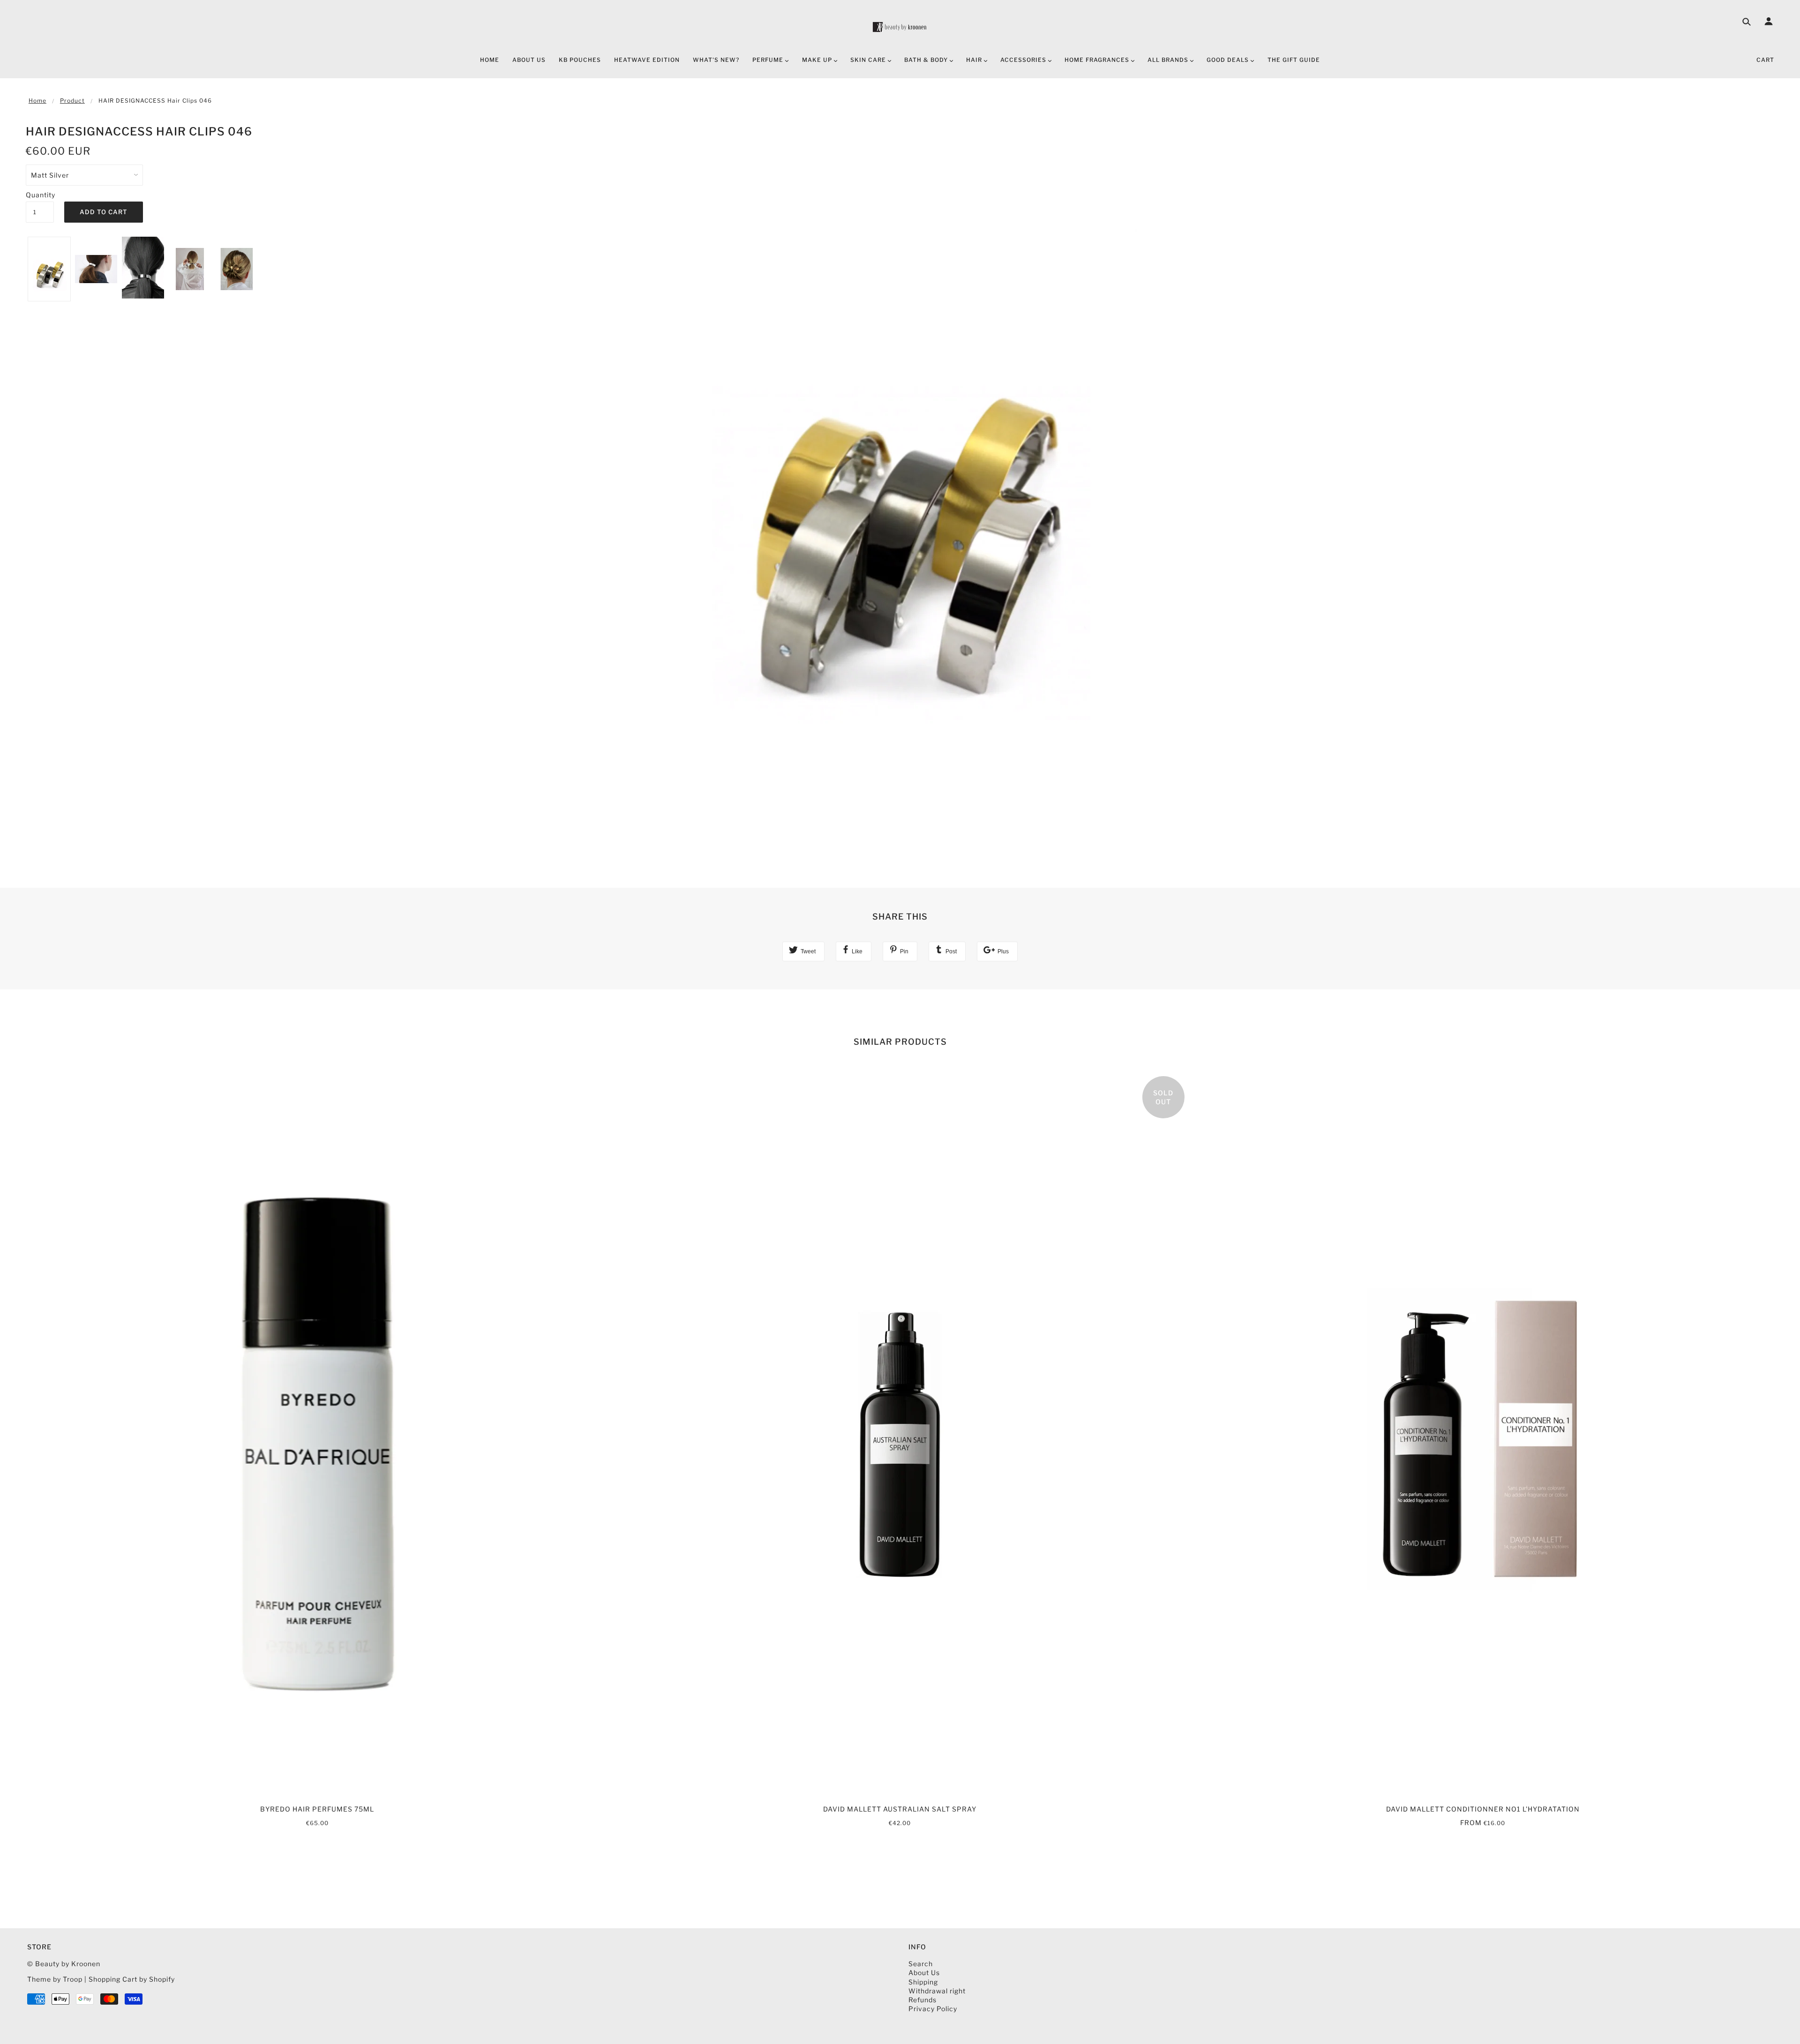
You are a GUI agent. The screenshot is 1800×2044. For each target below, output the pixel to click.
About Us (924, 1973)
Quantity (40, 195)
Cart (1765, 60)
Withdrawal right (937, 1991)
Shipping (923, 1982)
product (72, 101)
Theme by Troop (55, 1979)
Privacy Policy (933, 2009)
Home (37, 101)
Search (921, 1964)
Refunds (922, 2000)
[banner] (900, 27)
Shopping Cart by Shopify (132, 1979)
